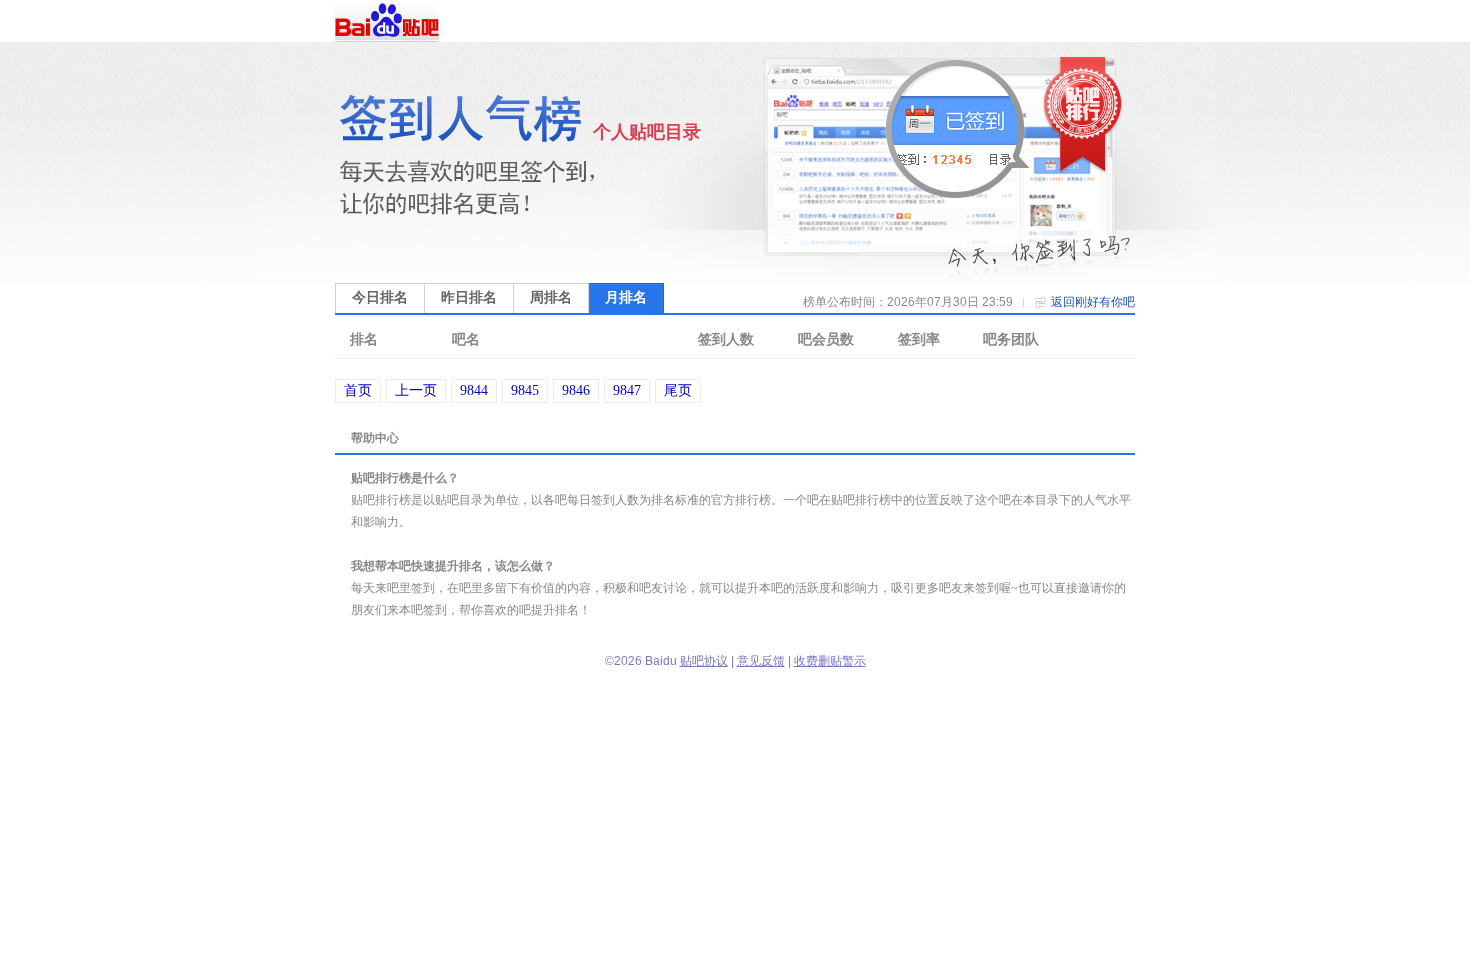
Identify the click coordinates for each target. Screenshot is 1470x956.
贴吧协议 (704, 661)
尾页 (678, 390)
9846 (576, 390)
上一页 (416, 390)
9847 (627, 390)
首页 (358, 390)
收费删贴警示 (830, 661)
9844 (474, 390)
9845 (525, 390)
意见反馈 (761, 661)
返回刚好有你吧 (1093, 302)
